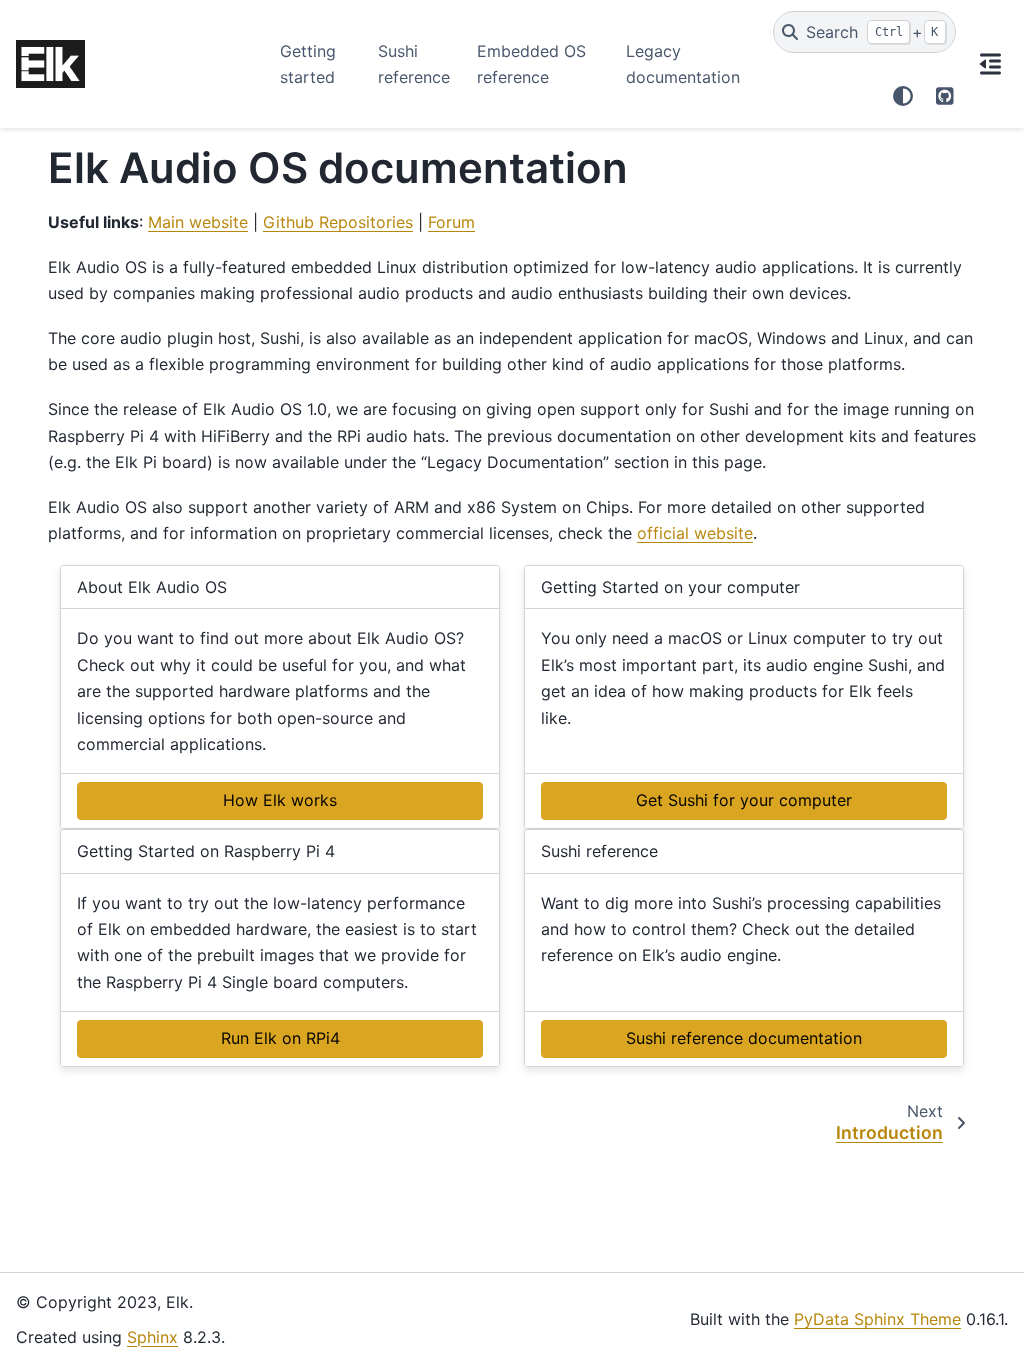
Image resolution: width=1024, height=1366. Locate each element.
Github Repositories (338, 222)
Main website (198, 222)
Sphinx (152, 1337)
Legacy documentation (683, 64)
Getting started (308, 64)
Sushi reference (414, 64)
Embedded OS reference (531, 64)
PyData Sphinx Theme (877, 1319)
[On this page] (990, 64)
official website (695, 533)
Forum (451, 222)
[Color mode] (903, 96)
